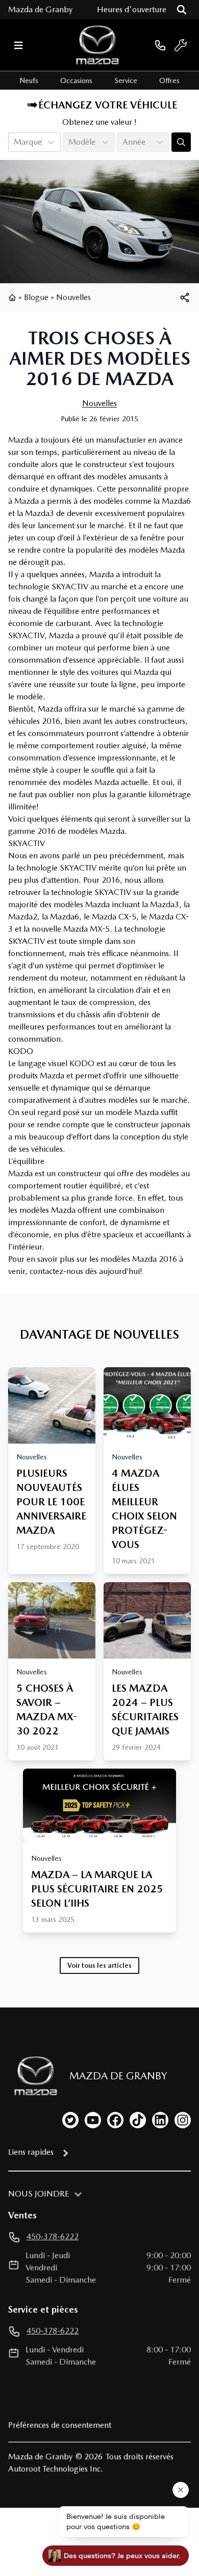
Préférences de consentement (60, 2425)
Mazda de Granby (40, 9)
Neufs (29, 80)
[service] (181, 45)
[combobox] (15, 142)
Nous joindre (39, 2194)
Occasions (76, 80)
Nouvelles (73, 297)
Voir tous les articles (99, 1965)
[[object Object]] (185, 297)
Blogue (36, 297)
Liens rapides (31, 2152)
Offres (169, 80)
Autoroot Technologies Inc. (56, 2469)
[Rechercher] (182, 10)
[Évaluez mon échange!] (181, 142)
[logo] (97, 45)
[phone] (160, 45)
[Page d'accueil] (13, 297)
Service (126, 80)
